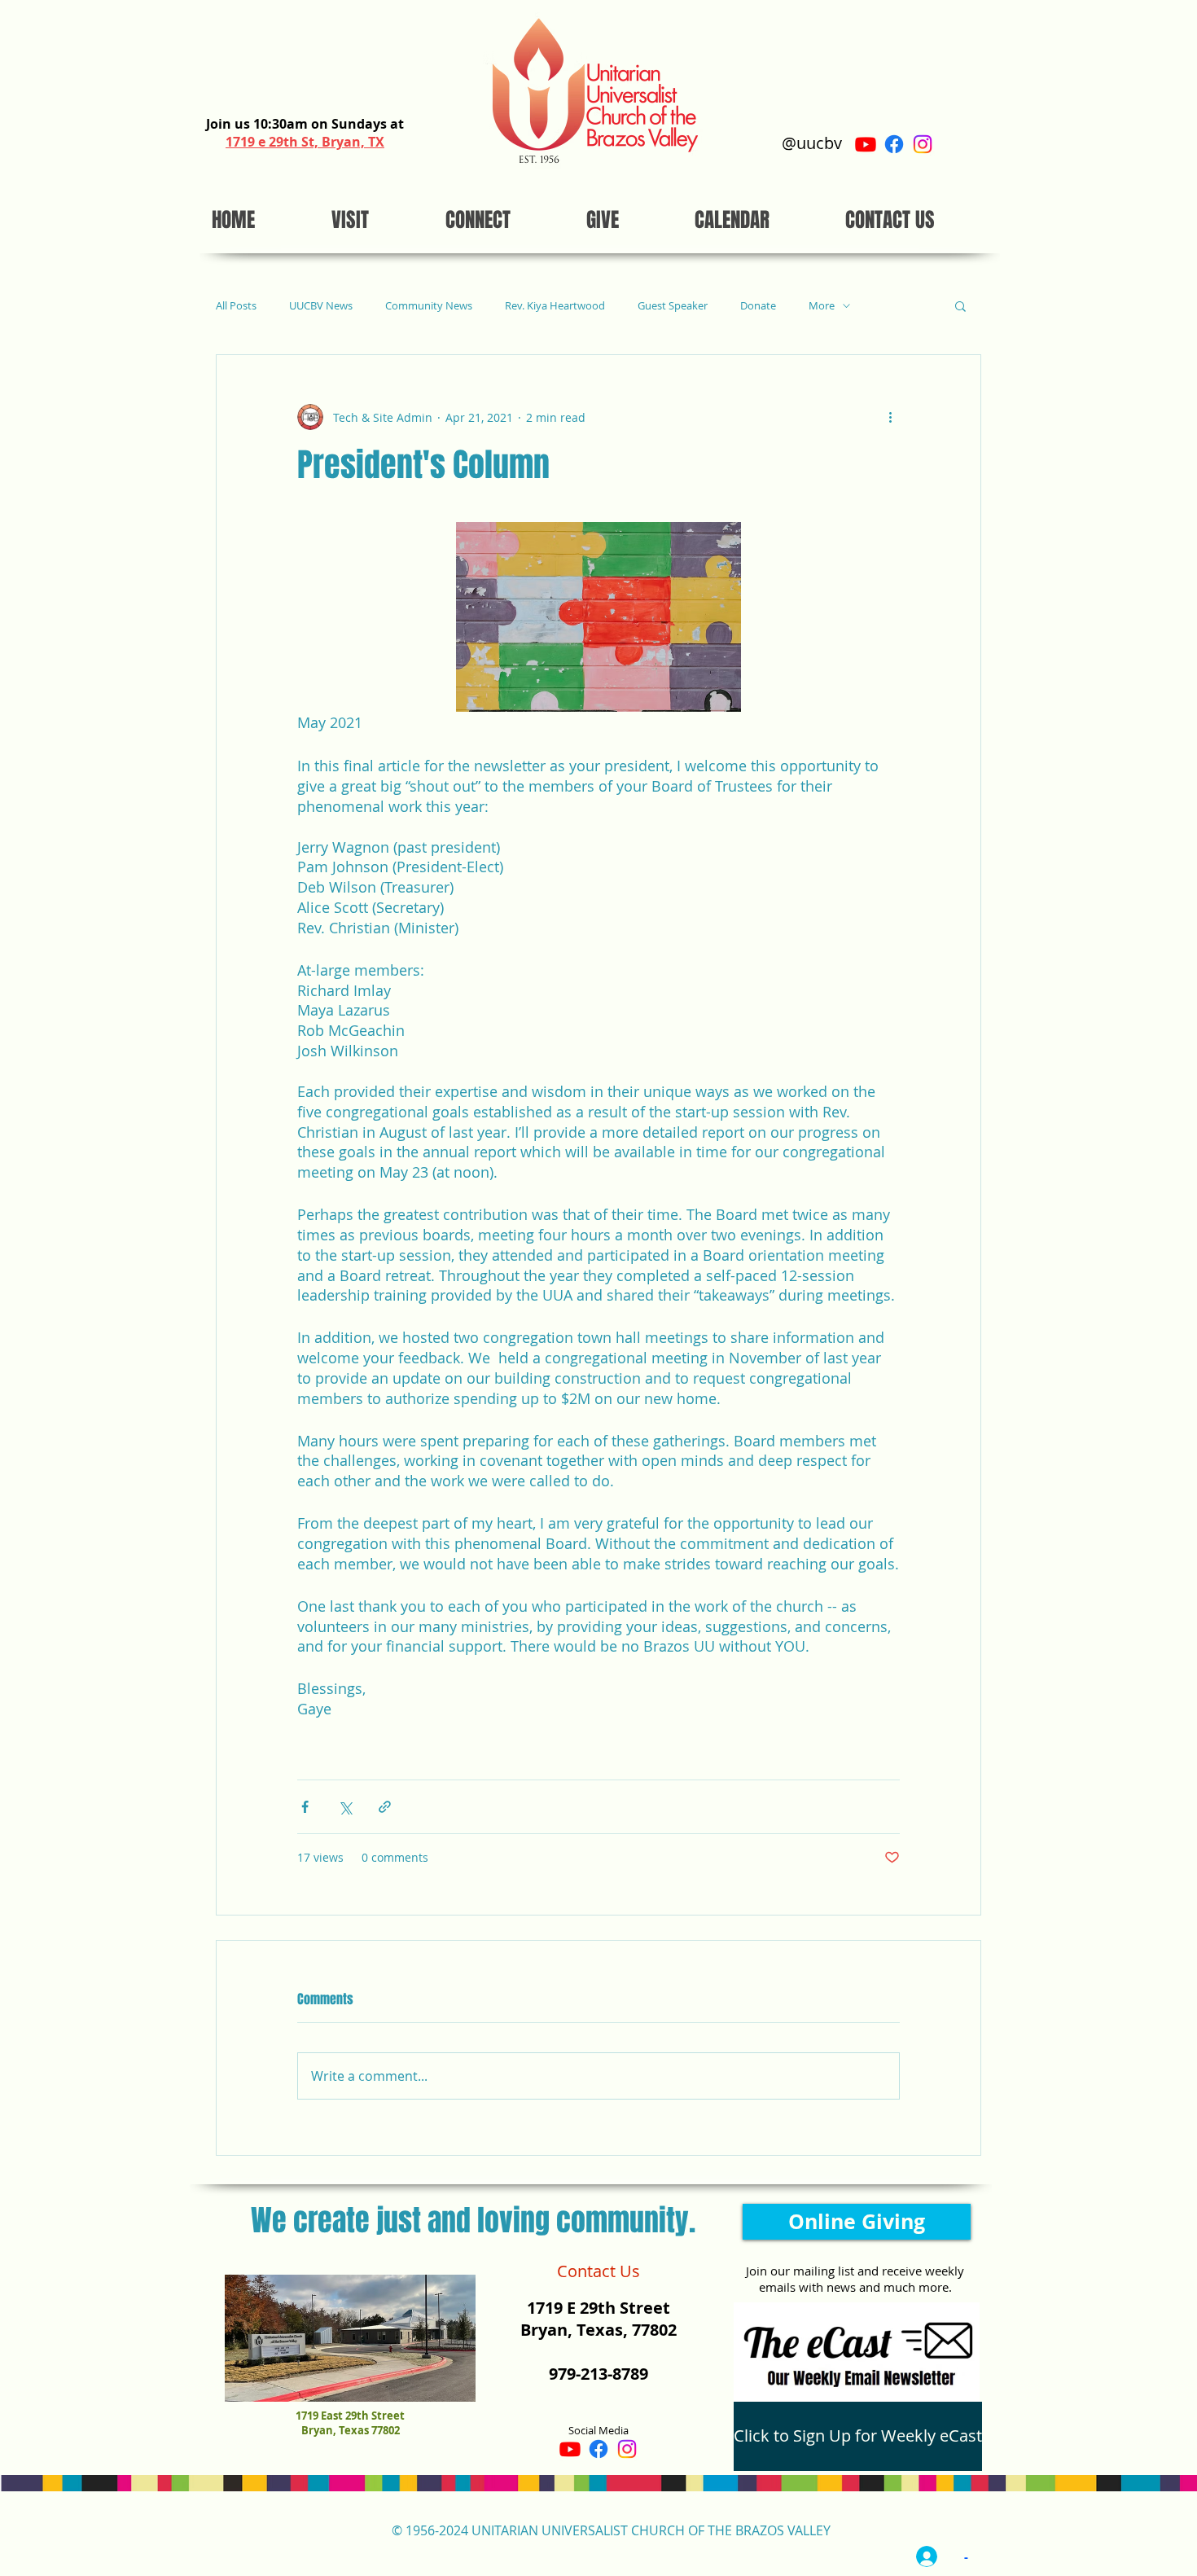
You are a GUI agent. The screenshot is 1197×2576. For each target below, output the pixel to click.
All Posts (236, 306)
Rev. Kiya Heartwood (555, 306)
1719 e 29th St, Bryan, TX (305, 142)
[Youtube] (866, 144)
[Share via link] (385, 1807)
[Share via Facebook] (305, 1807)
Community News (429, 306)
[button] (960, 305)
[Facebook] (894, 144)
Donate (758, 306)
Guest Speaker (673, 306)
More (822, 306)
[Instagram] (923, 144)
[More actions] (890, 417)
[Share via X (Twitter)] (345, 1807)
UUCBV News (321, 306)
